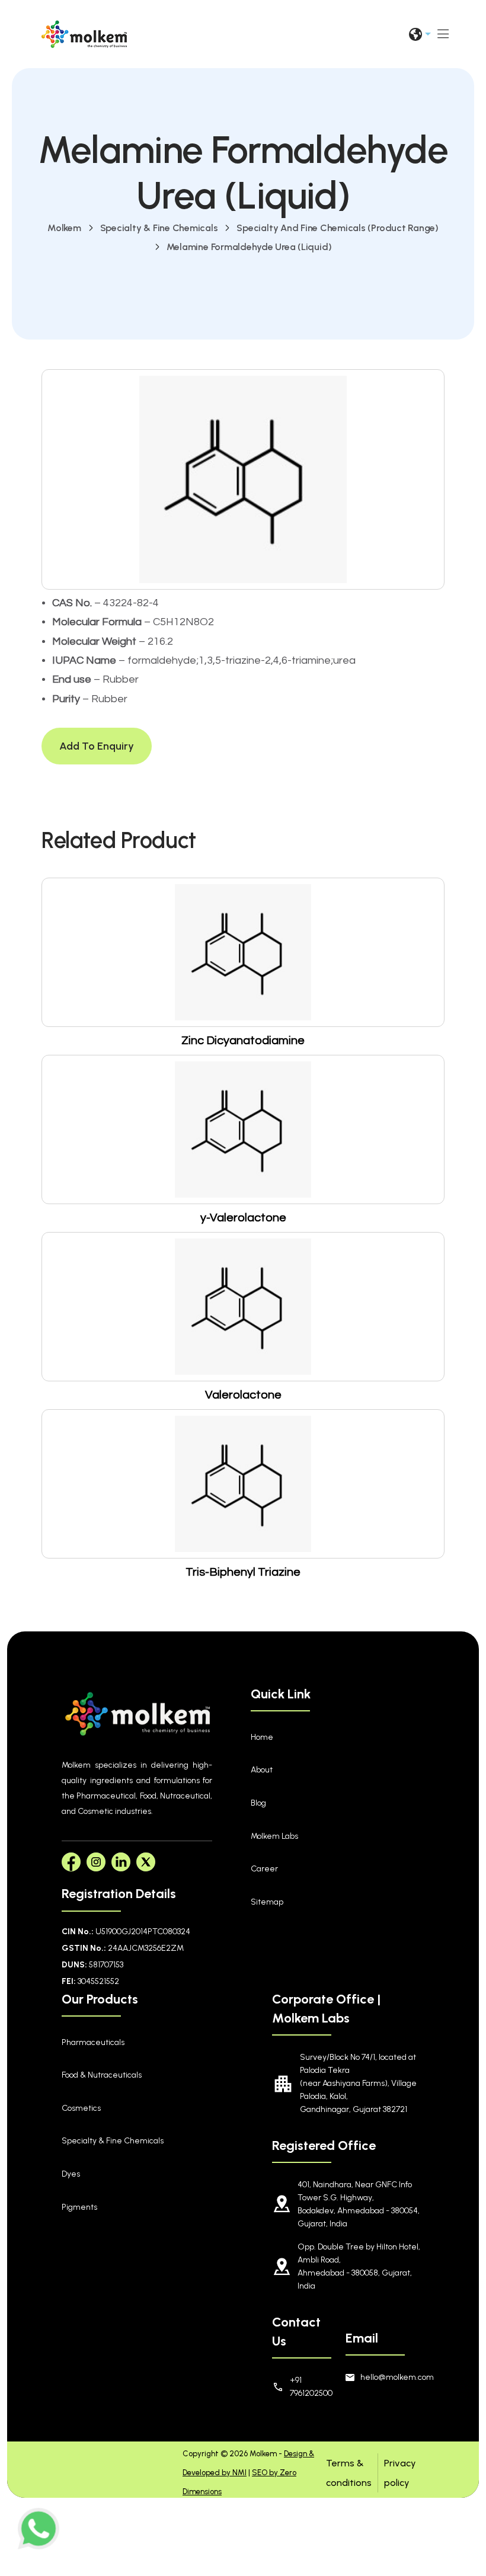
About (262, 1770)
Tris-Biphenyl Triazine (243, 1572)
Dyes (71, 2174)
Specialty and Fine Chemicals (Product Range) (337, 228)
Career (264, 1869)
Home (262, 1737)
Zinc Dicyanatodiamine (243, 1041)
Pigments (79, 2207)
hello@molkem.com (393, 2377)
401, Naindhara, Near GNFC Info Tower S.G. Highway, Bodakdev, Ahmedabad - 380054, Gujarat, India (359, 2204)
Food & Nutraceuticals (102, 2075)
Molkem (64, 228)
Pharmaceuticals (93, 2042)
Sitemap (267, 1902)
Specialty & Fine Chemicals (159, 228)
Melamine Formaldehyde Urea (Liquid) (249, 247)
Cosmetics (81, 2108)
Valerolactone (243, 1395)
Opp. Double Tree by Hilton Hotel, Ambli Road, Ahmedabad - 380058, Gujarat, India (359, 2266)
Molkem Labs (274, 1836)
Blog (258, 1803)
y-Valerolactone (243, 1218)
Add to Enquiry (97, 746)
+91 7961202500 (305, 2387)
